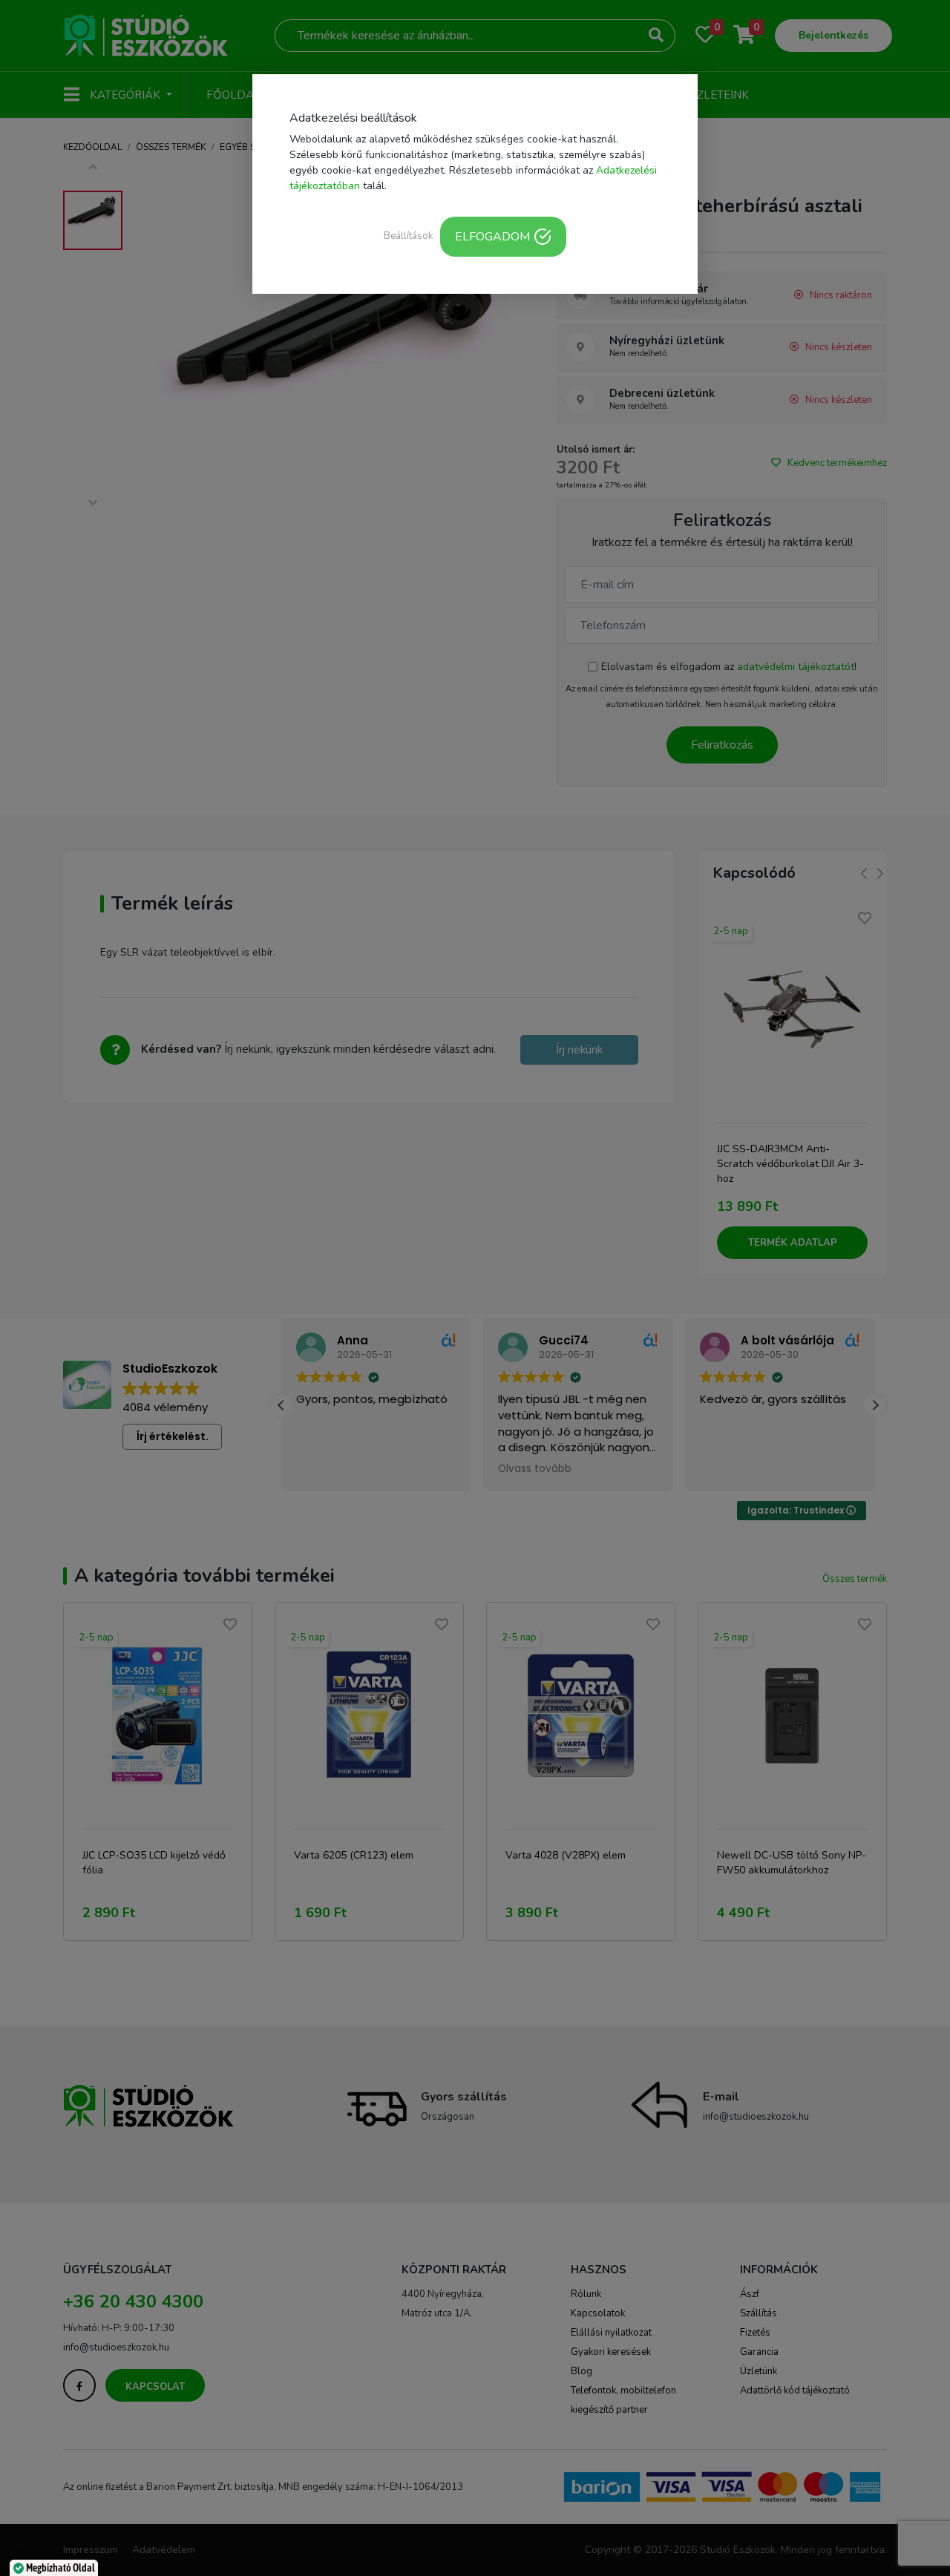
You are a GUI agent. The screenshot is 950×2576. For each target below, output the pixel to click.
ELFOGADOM (492, 237)
